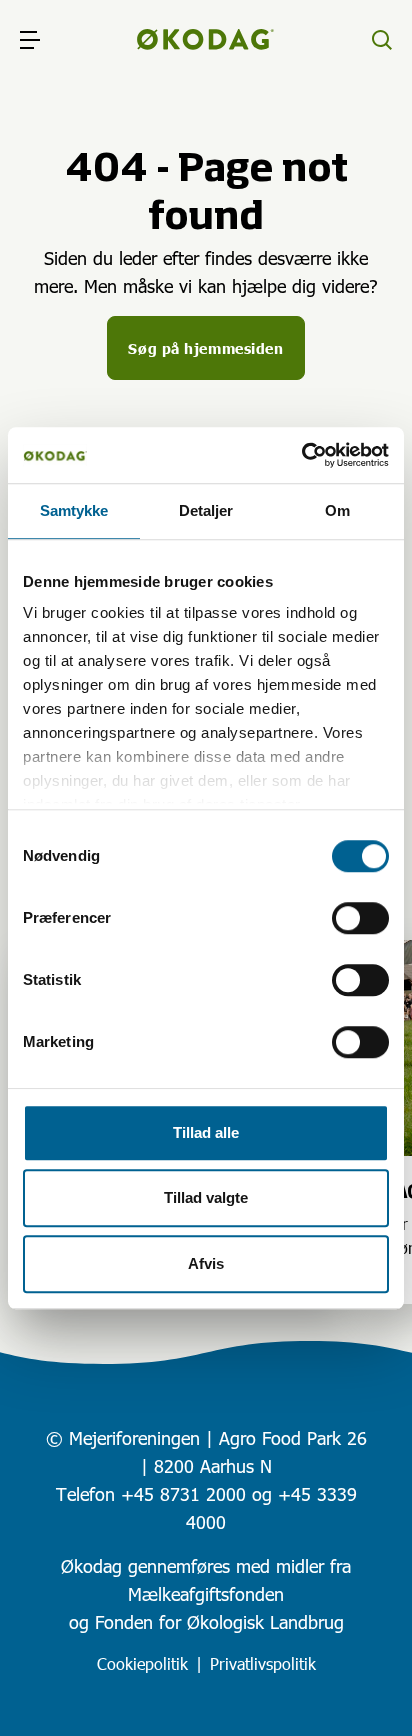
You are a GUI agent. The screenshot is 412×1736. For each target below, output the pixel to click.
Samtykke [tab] (74, 510)
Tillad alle (206, 1132)
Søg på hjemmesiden (205, 348)
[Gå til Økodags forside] (205, 40)
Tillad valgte (206, 1197)
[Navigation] (30, 40)
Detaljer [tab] (206, 510)
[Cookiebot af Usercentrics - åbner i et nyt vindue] (301, 455)
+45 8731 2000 (183, 1493)
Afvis (206, 1263)
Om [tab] (337, 510)
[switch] (360, 918)
